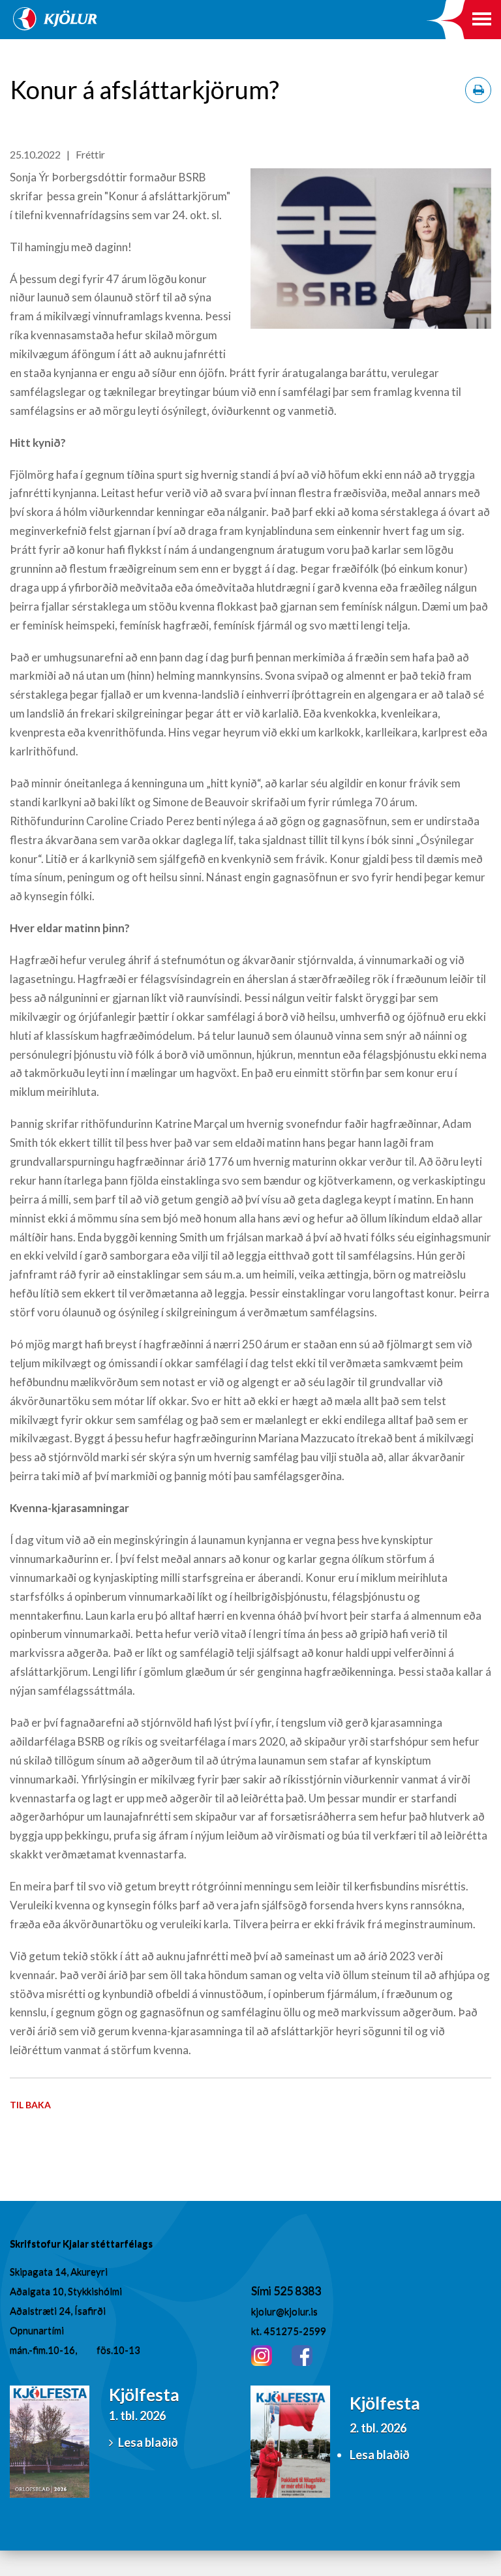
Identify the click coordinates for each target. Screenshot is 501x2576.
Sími (262, 2290)
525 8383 (297, 2290)
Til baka (30, 2105)
